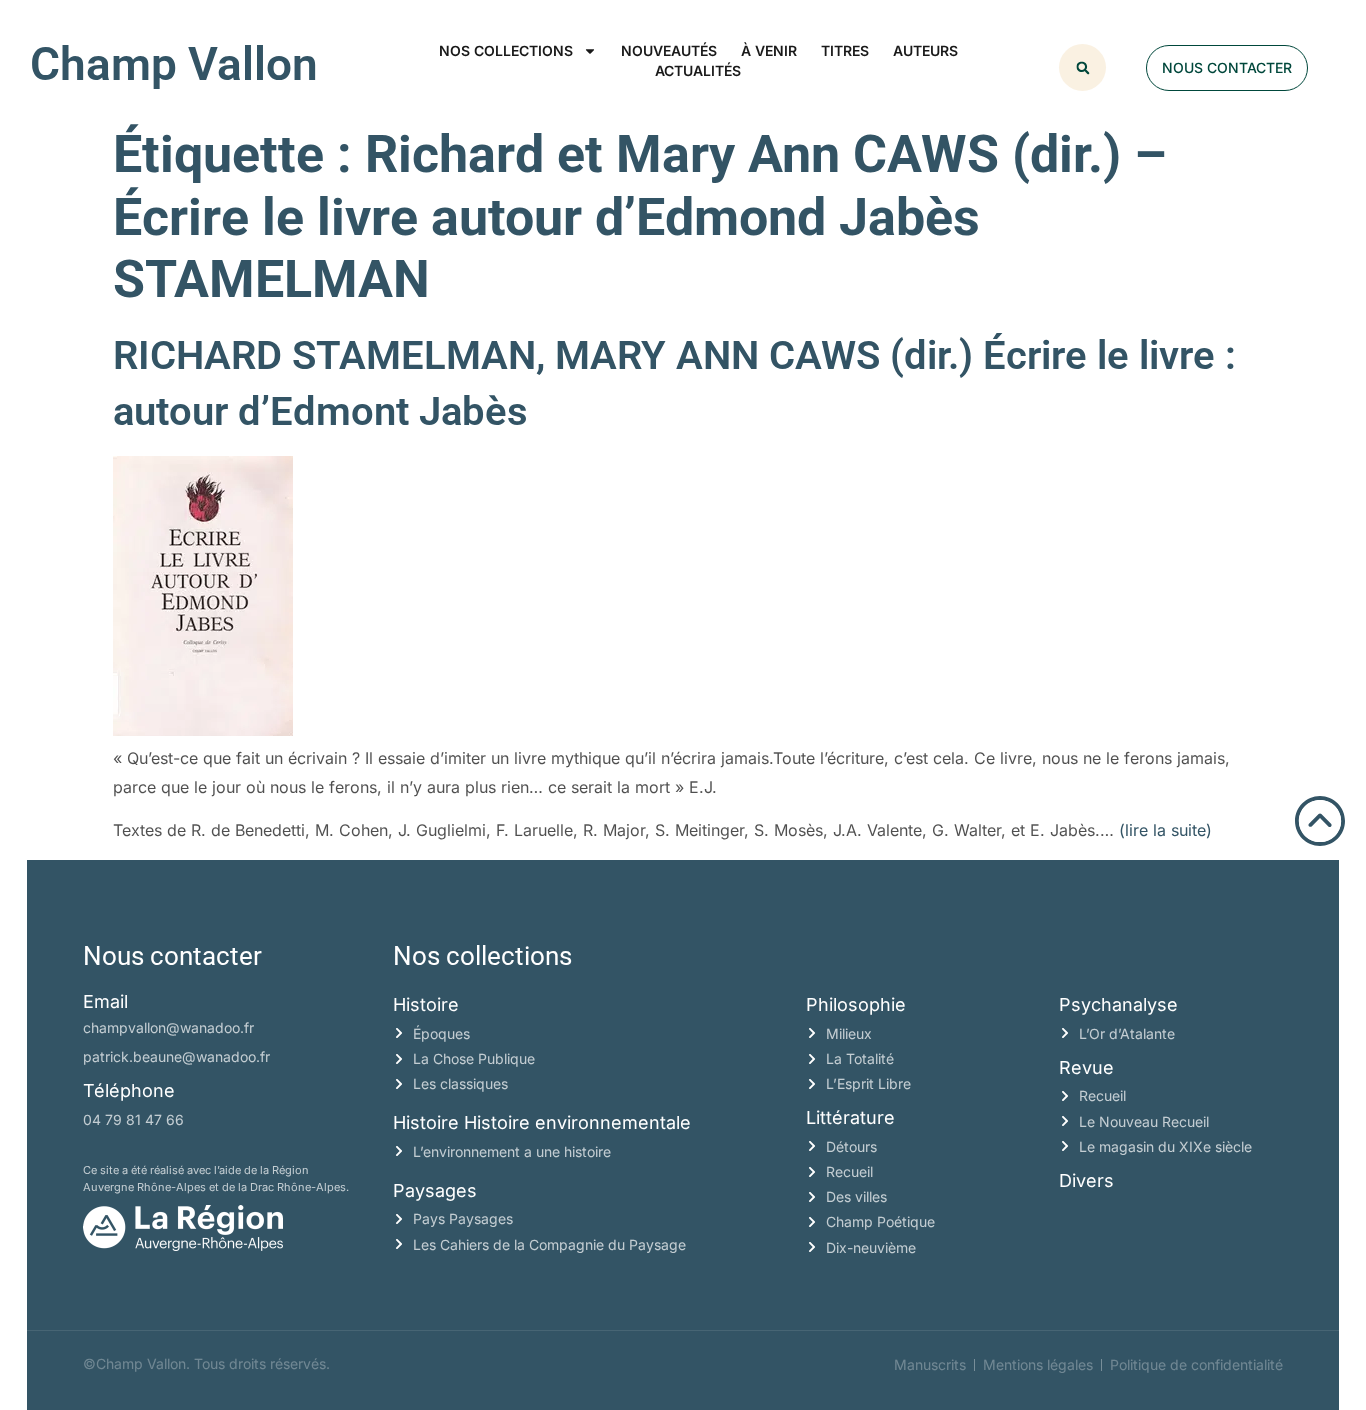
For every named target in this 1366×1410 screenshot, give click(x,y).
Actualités (698, 70)
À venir (769, 50)
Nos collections (506, 50)
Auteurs (925, 50)
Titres (845, 50)
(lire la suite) (1165, 830)
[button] (1082, 67)
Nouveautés (669, 50)
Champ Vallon (174, 64)
